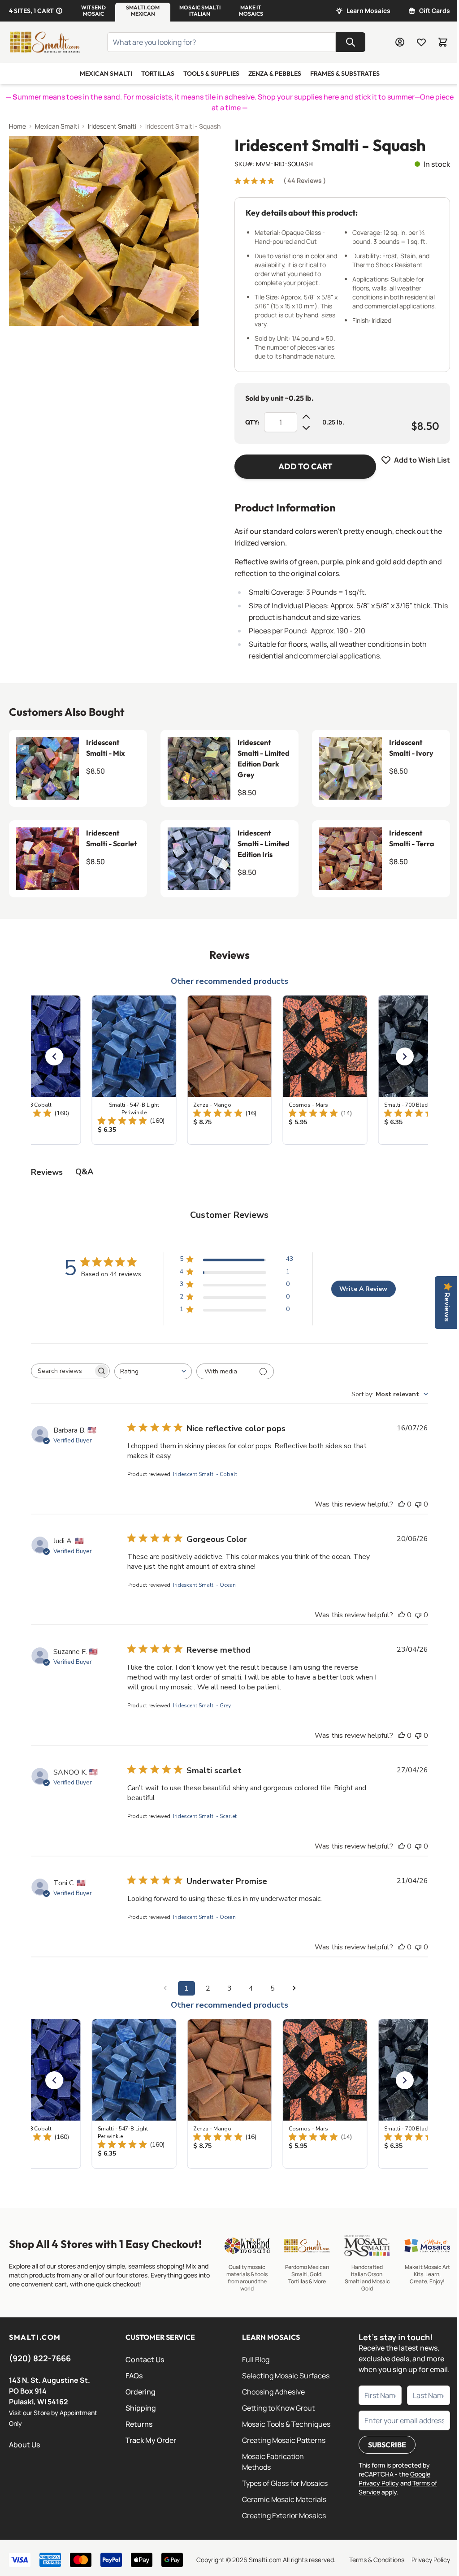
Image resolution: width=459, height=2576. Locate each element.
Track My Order (151, 2440)
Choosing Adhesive (273, 2392)
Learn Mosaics (368, 11)
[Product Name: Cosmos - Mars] (325, 1070)
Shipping (141, 2408)
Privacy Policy (431, 2560)
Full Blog (256, 2360)
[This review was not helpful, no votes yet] (418, 1504)
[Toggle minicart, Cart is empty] (443, 42)
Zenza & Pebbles (275, 74)
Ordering (141, 2392)
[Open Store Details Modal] (59, 11)
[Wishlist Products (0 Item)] (421, 42)
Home (17, 126)
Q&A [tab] (84, 1172)
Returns (139, 2424)
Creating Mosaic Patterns (284, 2440)
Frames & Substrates (345, 74)
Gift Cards (435, 11)
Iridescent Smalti (112, 126)
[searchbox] (62, 1371)
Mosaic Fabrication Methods (273, 2462)
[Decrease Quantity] (306, 428)
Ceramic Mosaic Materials (284, 2499)
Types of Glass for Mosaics (285, 2483)
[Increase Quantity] (306, 417)
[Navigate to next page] (294, 1988)
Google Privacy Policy (394, 2479)
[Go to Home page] (45, 42)
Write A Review (363, 1289)
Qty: (252, 422)
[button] (93, 11)
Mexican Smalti (106, 74)
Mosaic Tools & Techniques (286, 2424)
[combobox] (153, 1371)
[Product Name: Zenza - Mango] (230, 1070)
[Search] (351, 42)
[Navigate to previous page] (165, 1988)
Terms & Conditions (377, 2560)
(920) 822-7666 (40, 2358)
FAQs (134, 2376)
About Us (24, 2445)
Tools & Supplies (211, 74)
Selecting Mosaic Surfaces (286, 2376)
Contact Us (145, 2360)
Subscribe (387, 2445)
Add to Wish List (422, 460)
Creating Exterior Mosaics (284, 2515)
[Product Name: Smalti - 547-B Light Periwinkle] (134, 1070)
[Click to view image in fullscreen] (104, 231)
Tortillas (158, 74)
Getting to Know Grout (278, 2408)
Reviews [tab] (47, 1172)
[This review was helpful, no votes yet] (402, 1504)
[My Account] (400, 42)
